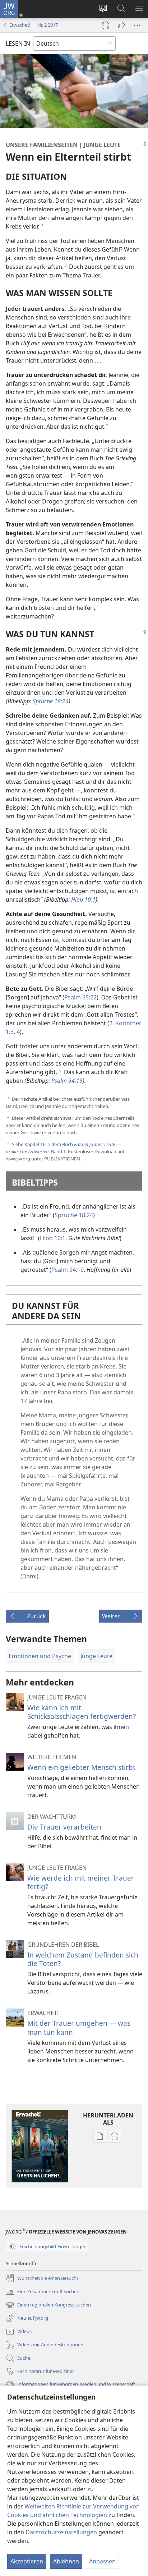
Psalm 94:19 (68, 1270)
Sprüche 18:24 (74, 1215)
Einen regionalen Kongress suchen (48, 2305)
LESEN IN (18, 43)
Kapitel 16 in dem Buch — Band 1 (63, 1148)
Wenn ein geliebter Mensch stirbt (81, 1767)
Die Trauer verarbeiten (64, 1827)
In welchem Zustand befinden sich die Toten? (83, 1959)
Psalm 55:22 (80, 997)
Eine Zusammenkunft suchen (43, 2292)
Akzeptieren (27, 2561)
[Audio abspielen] (106, 25)
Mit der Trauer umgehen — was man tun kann (79, 2027)
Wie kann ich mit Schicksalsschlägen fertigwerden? (82, 1712)
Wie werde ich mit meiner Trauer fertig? (81, 1882)
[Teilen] (121, 25)
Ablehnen (66, 2561)
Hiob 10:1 (53, 1238)
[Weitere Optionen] (137, 25)
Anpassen (102, 2561)
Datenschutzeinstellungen (61, 2532)
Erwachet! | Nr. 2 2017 (34, 25)
